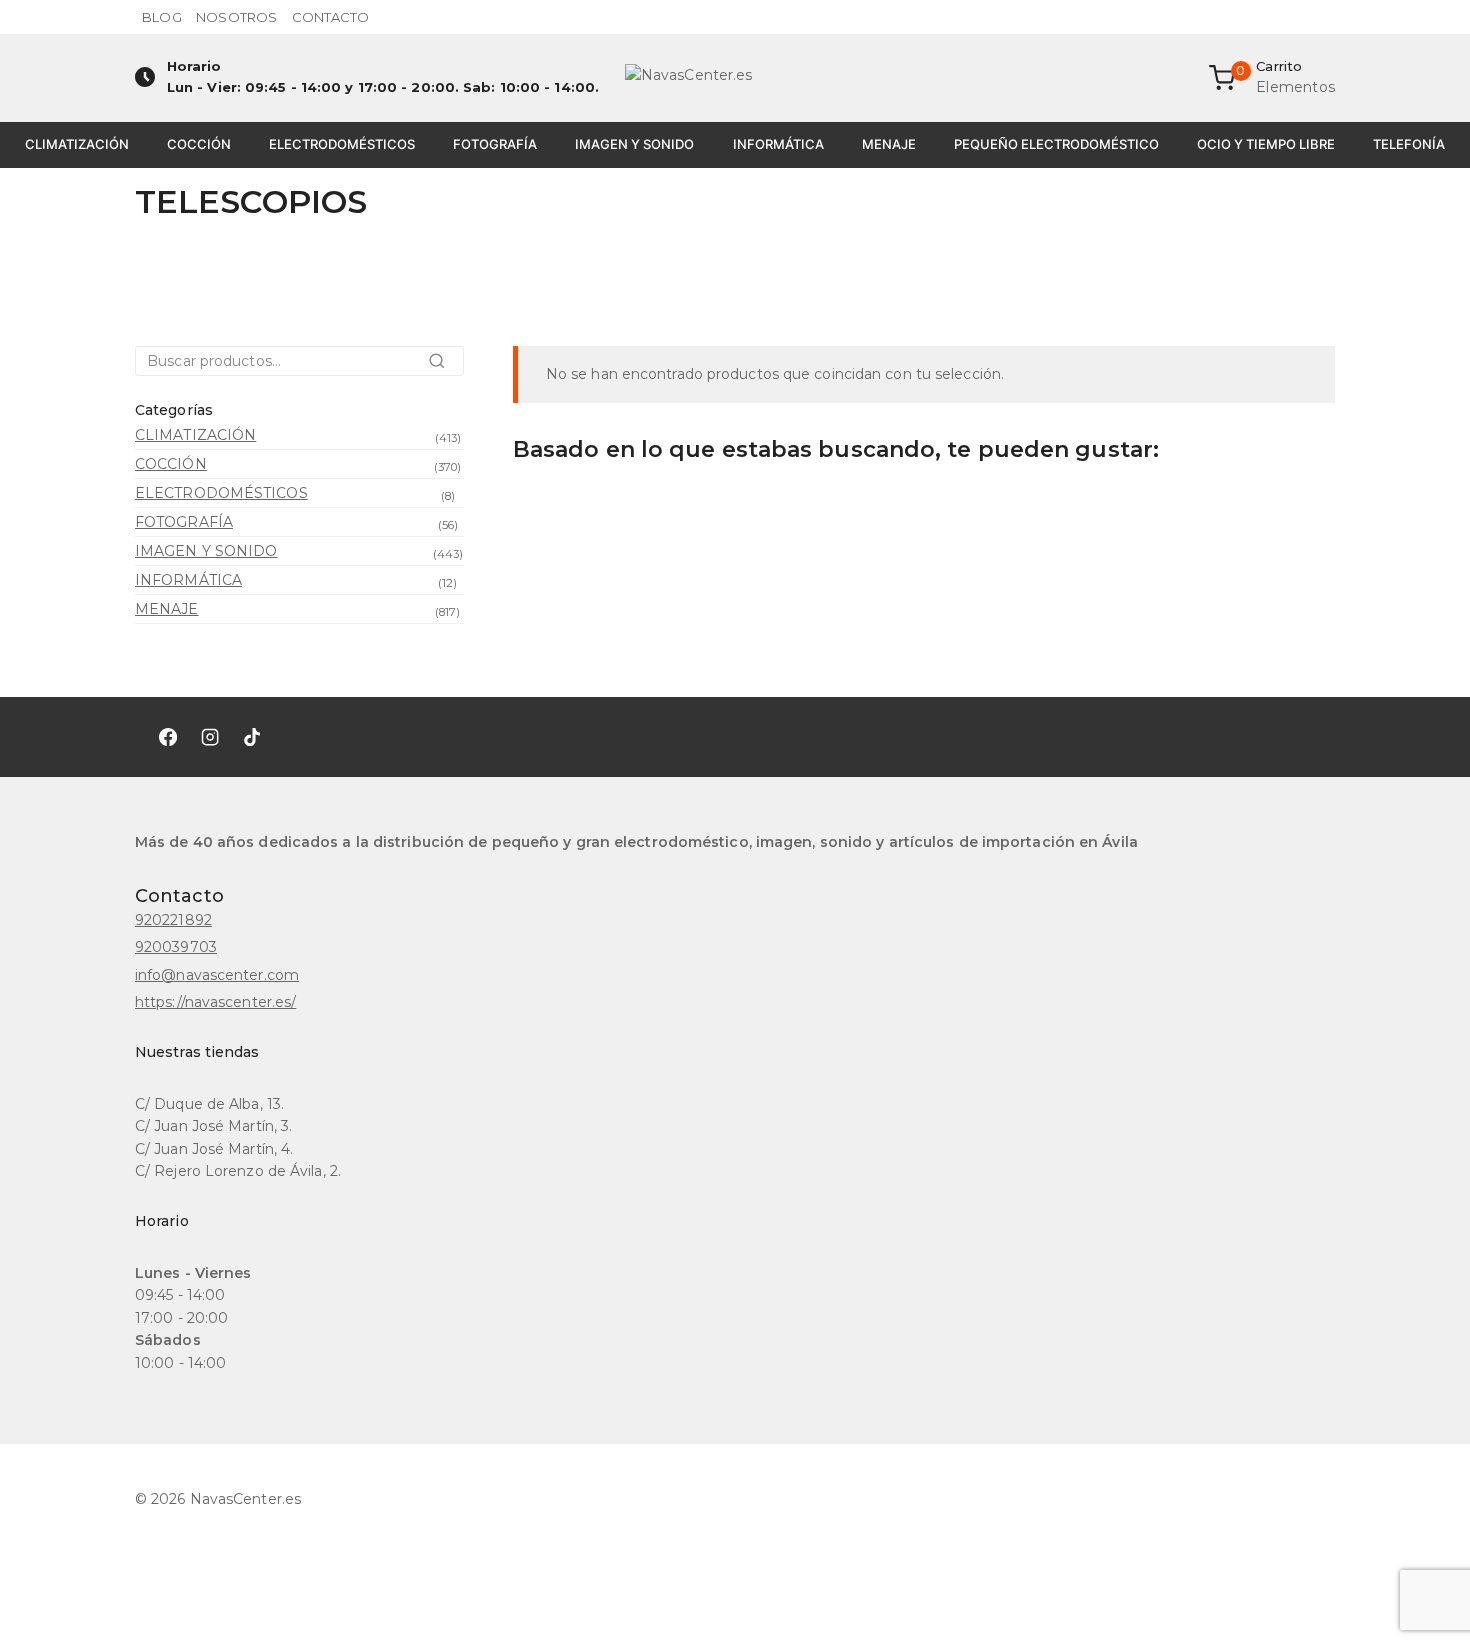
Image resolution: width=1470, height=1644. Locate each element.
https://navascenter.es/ (215, 1002)
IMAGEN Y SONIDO (634, 144)
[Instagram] (210, 737)
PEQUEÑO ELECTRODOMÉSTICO (1056, 144)
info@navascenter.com (217, 975)
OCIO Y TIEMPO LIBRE (1266, 144)
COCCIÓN (199, 144)
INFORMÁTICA (778, 144)
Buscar (442, 367)
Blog (161, 17)
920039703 (176, 947)
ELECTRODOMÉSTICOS (342, 144)
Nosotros (236, 17)
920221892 (173, 920)
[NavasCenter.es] (735, 78)
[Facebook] (168, 737)
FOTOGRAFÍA (495, 144)
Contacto (331, 17)
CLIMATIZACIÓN (77, 144)
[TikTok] (252, 737)
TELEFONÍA (1409, 144)
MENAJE (889, 144)
